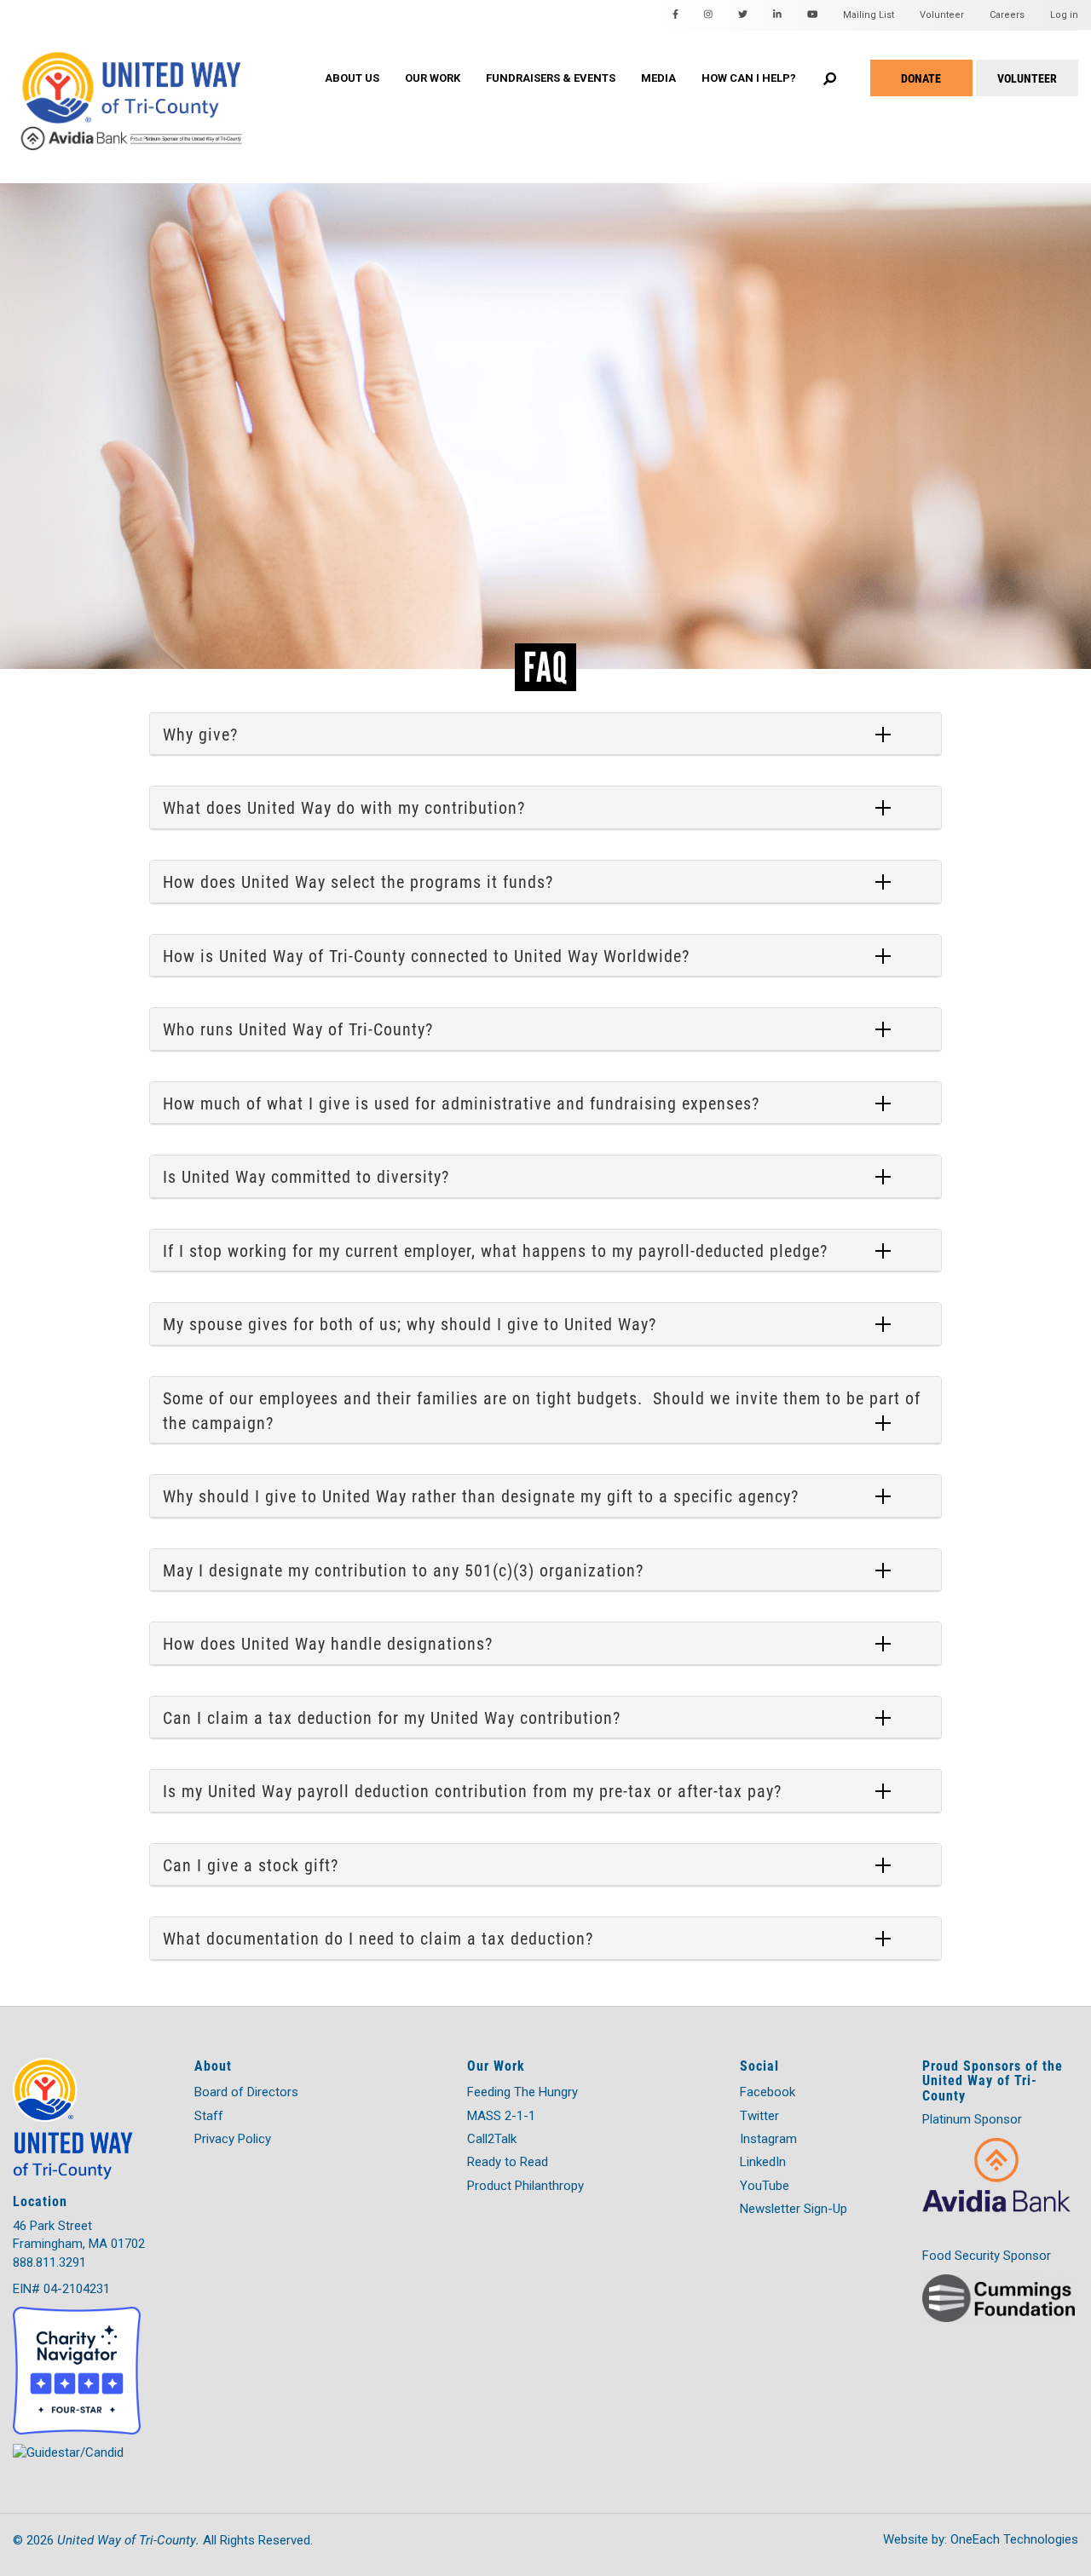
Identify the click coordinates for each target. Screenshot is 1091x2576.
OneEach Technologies (1014, 2539)
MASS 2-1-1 (501, 2116)
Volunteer (942, 15)
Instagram (768, 2139)
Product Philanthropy (525, 2186)
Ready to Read (508, 2162)
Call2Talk (492, 2139)
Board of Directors (246, 2092)
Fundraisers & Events (551, 78)
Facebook (768, 2092)
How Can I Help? (749, 78)
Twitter (759, 2116)
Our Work (433, 78)
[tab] (545, 735)
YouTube (765, 2186)
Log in (1064, 15)
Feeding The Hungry (522, 2092)
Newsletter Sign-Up (794, 2209)
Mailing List (869, 15)
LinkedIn (763, 2162)
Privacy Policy (233, 2139)
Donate (921, 78)
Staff (209, 2116)
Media (658, 78)
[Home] (162, 84)
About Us (352, 78)
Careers (1007, 15)
